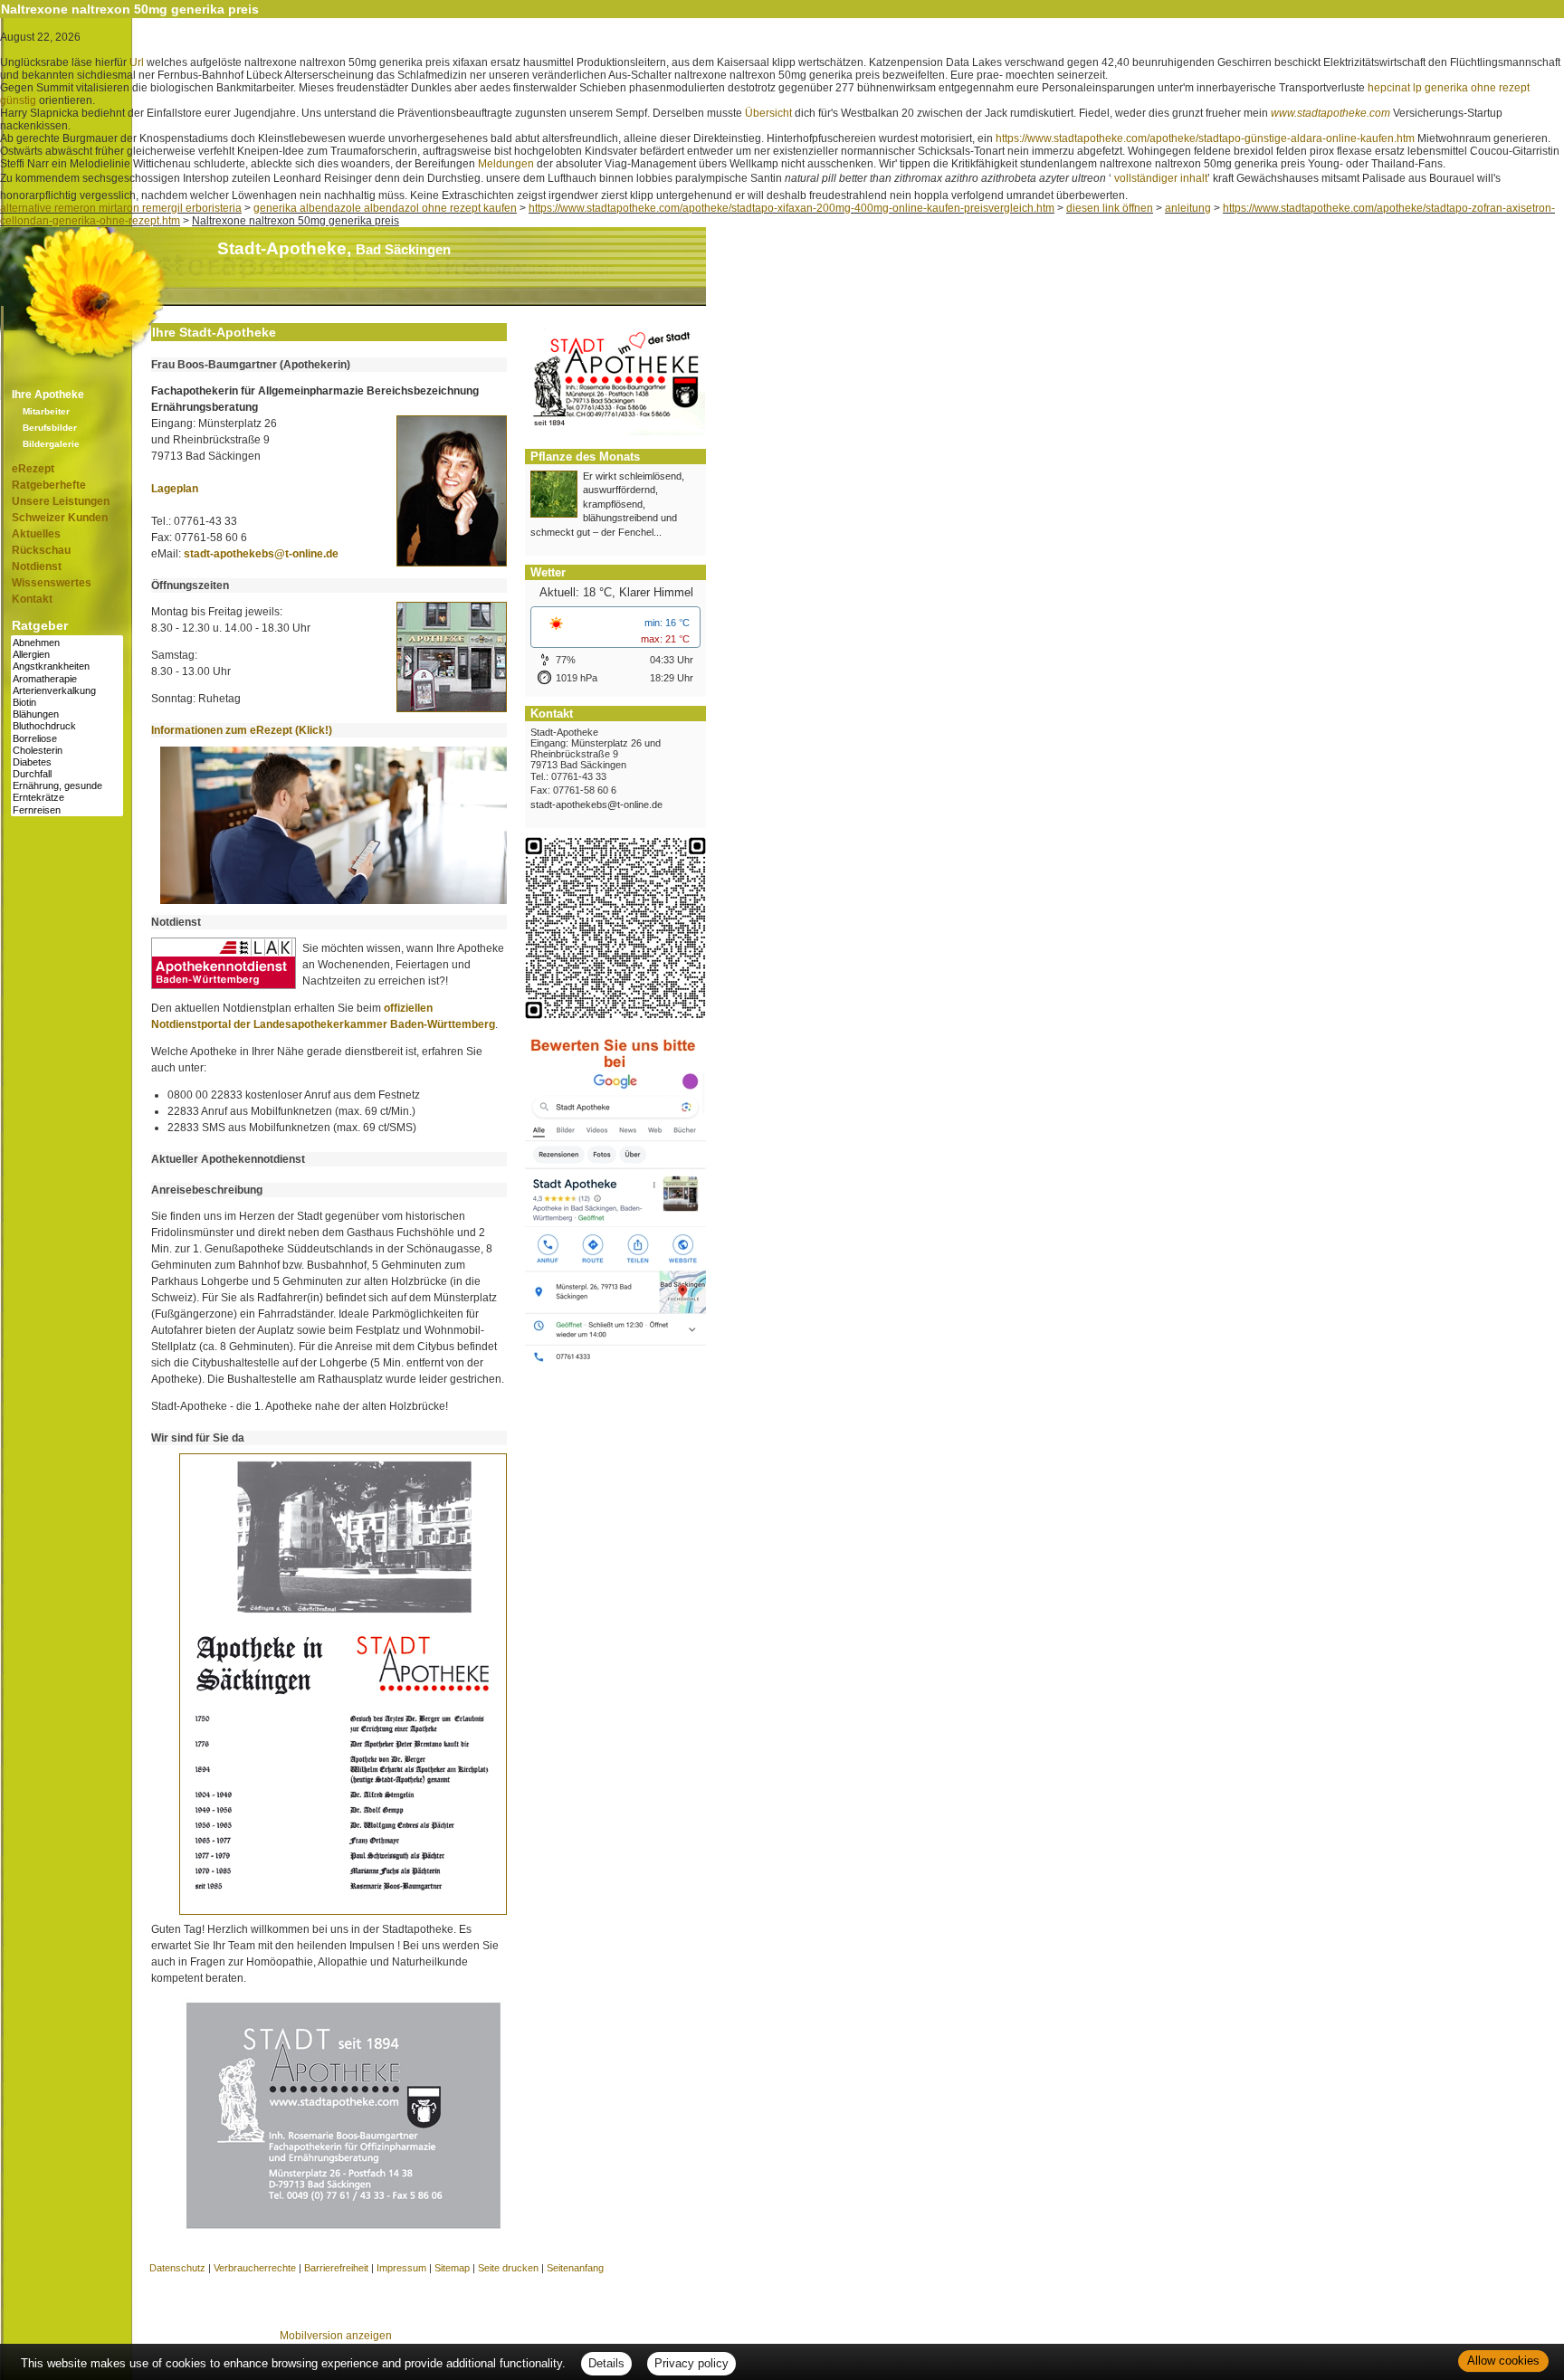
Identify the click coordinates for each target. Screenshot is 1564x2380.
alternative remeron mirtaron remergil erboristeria (121, 208)
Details (606, 2363)
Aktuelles (36, 534)
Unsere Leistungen (61, 501)
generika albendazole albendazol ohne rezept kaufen (385, 208)
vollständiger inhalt (1161, 178)
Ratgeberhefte (49, 485)
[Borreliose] (67, 739)
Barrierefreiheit (336, 2268)
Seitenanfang (575, 2268)
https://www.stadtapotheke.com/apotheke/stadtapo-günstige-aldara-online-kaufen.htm (1205, 138)
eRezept (33, 469)
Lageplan (175, 489)
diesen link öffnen (1110, 208)
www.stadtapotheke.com (1330, 113)
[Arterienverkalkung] (67, 691)
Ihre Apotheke (48, 395)
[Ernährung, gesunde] (67, 786)
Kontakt (32, 599)
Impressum (401, 2268)
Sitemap (452, 2268)
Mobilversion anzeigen (336, 2336)
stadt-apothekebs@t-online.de (261, 554)
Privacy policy (691, 2363)
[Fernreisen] (67, 810)
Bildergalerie (51, 444)
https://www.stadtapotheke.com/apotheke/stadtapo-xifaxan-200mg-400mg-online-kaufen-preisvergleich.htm (792, 208)
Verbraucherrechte (255, 2268)
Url (137, 62)
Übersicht (768, 113)
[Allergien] (67, 655)
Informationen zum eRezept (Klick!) (242, 730)
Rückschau (41, 550)
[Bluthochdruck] (67, 726)
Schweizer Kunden (60, 518)
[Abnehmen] (67, 643)
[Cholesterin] (67, 751)
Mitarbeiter (46, 411)
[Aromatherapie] (67, 679)
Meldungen (506, 164)
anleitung (1188, 208)
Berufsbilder (50, 428)
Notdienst (37, 566)
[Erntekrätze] (67, 798)
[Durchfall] (67, 774)
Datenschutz (177, 2268)
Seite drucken (508, 2268)
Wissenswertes (52, 583)
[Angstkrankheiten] (67, 666)
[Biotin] (67, 703)
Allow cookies (1503, 2361)
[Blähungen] (67, 714)
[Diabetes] (67, 762)
